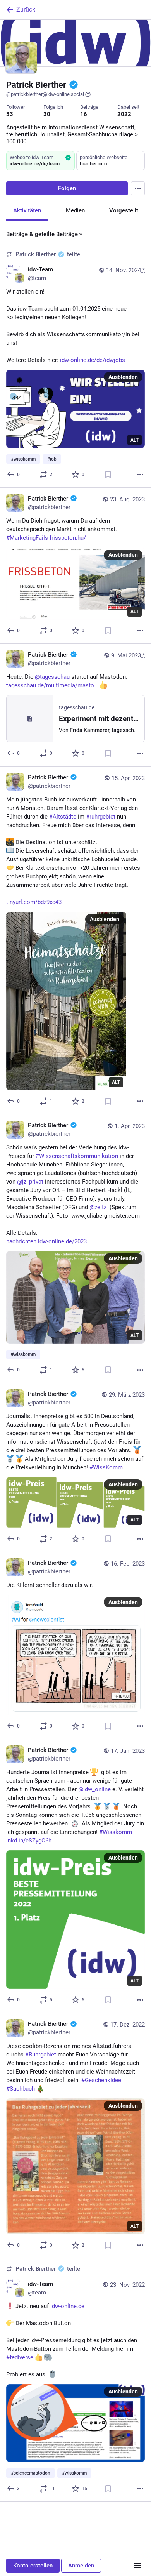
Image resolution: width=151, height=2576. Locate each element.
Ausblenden (123, 377)
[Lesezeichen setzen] (108, 475)
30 (47, 114)
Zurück (26, 10)
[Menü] (138, 2566)
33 (10, 114)
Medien (75, 210)
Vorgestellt (124, 210)
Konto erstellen (33, 2566)
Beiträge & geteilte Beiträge (42, 234)
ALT (135, 440)
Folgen (67, 188)
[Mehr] (140, 475)
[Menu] (138, 188)
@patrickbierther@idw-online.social (45, 94)
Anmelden (81, 2566)
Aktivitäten (27, 210)
